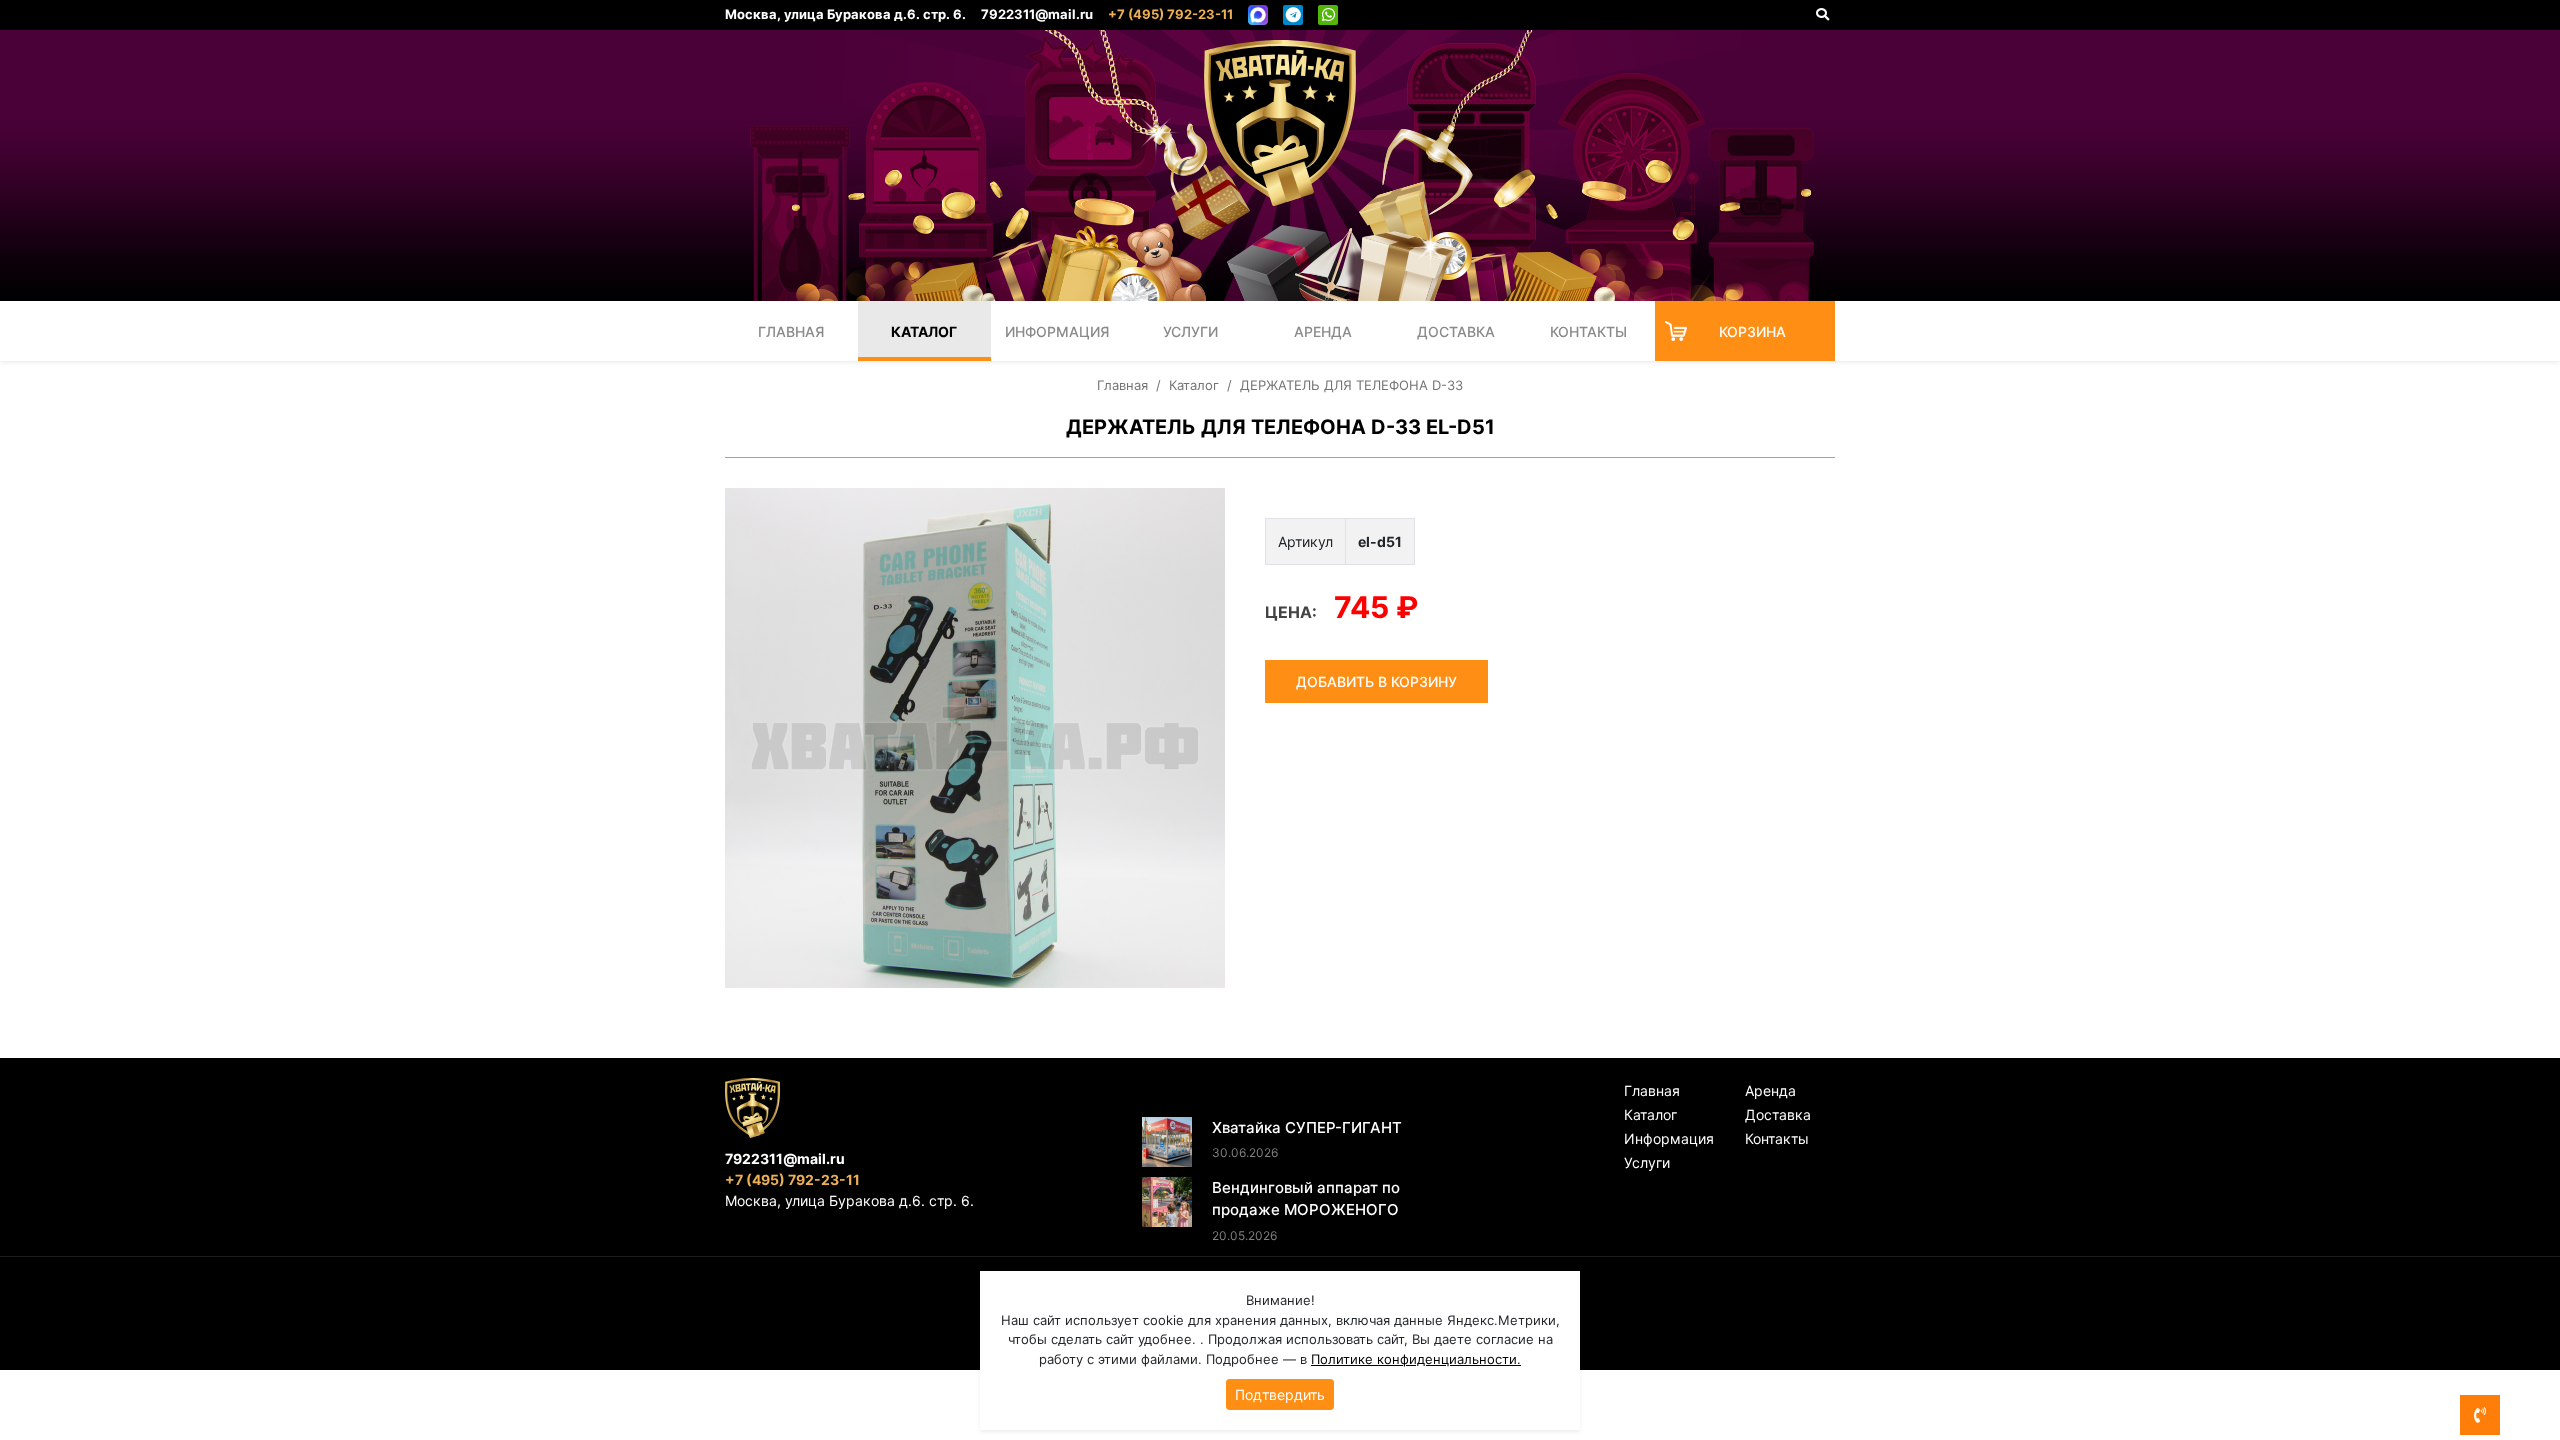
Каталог (924, 331)
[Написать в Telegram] (1293, 15)
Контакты (1588, 331)
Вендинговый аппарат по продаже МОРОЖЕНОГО (1306, 1199)
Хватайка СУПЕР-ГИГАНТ (1307, 1127)
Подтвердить (1280, 1394)
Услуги (1190, 331)
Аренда (1323, 331)
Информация (1057, 331)
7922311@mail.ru (1037, 14)
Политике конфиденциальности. (1416, 1359)
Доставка (1456, 331)
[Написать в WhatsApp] (1328, 15)
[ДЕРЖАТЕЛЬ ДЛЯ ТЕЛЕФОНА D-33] (975, 738)
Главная (791, 331)
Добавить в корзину (1376, 681)
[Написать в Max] (1258, 15)
